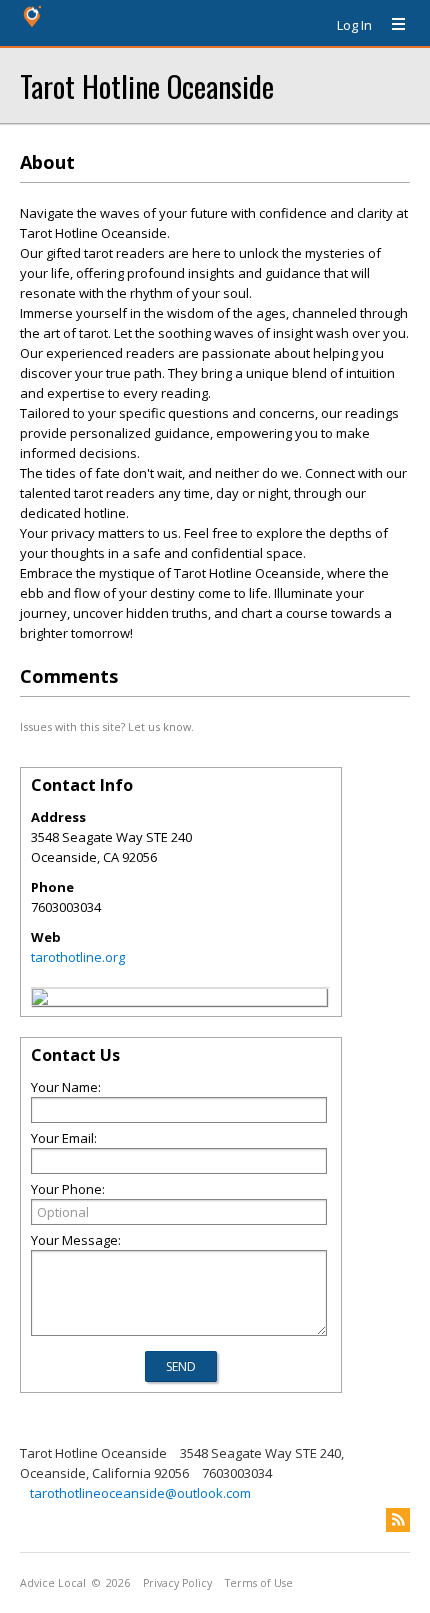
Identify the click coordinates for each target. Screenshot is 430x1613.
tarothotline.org (78, 957)
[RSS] (398, 1520)
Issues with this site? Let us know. (107, 726)
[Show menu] (391, 25)
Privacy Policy (177, 1583)
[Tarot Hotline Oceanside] (40, 1000)
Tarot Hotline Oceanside (147, 85)
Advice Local (53, 1583)
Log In (354, 25)
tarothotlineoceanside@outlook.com (140, 1493)
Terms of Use (259, 1583)
